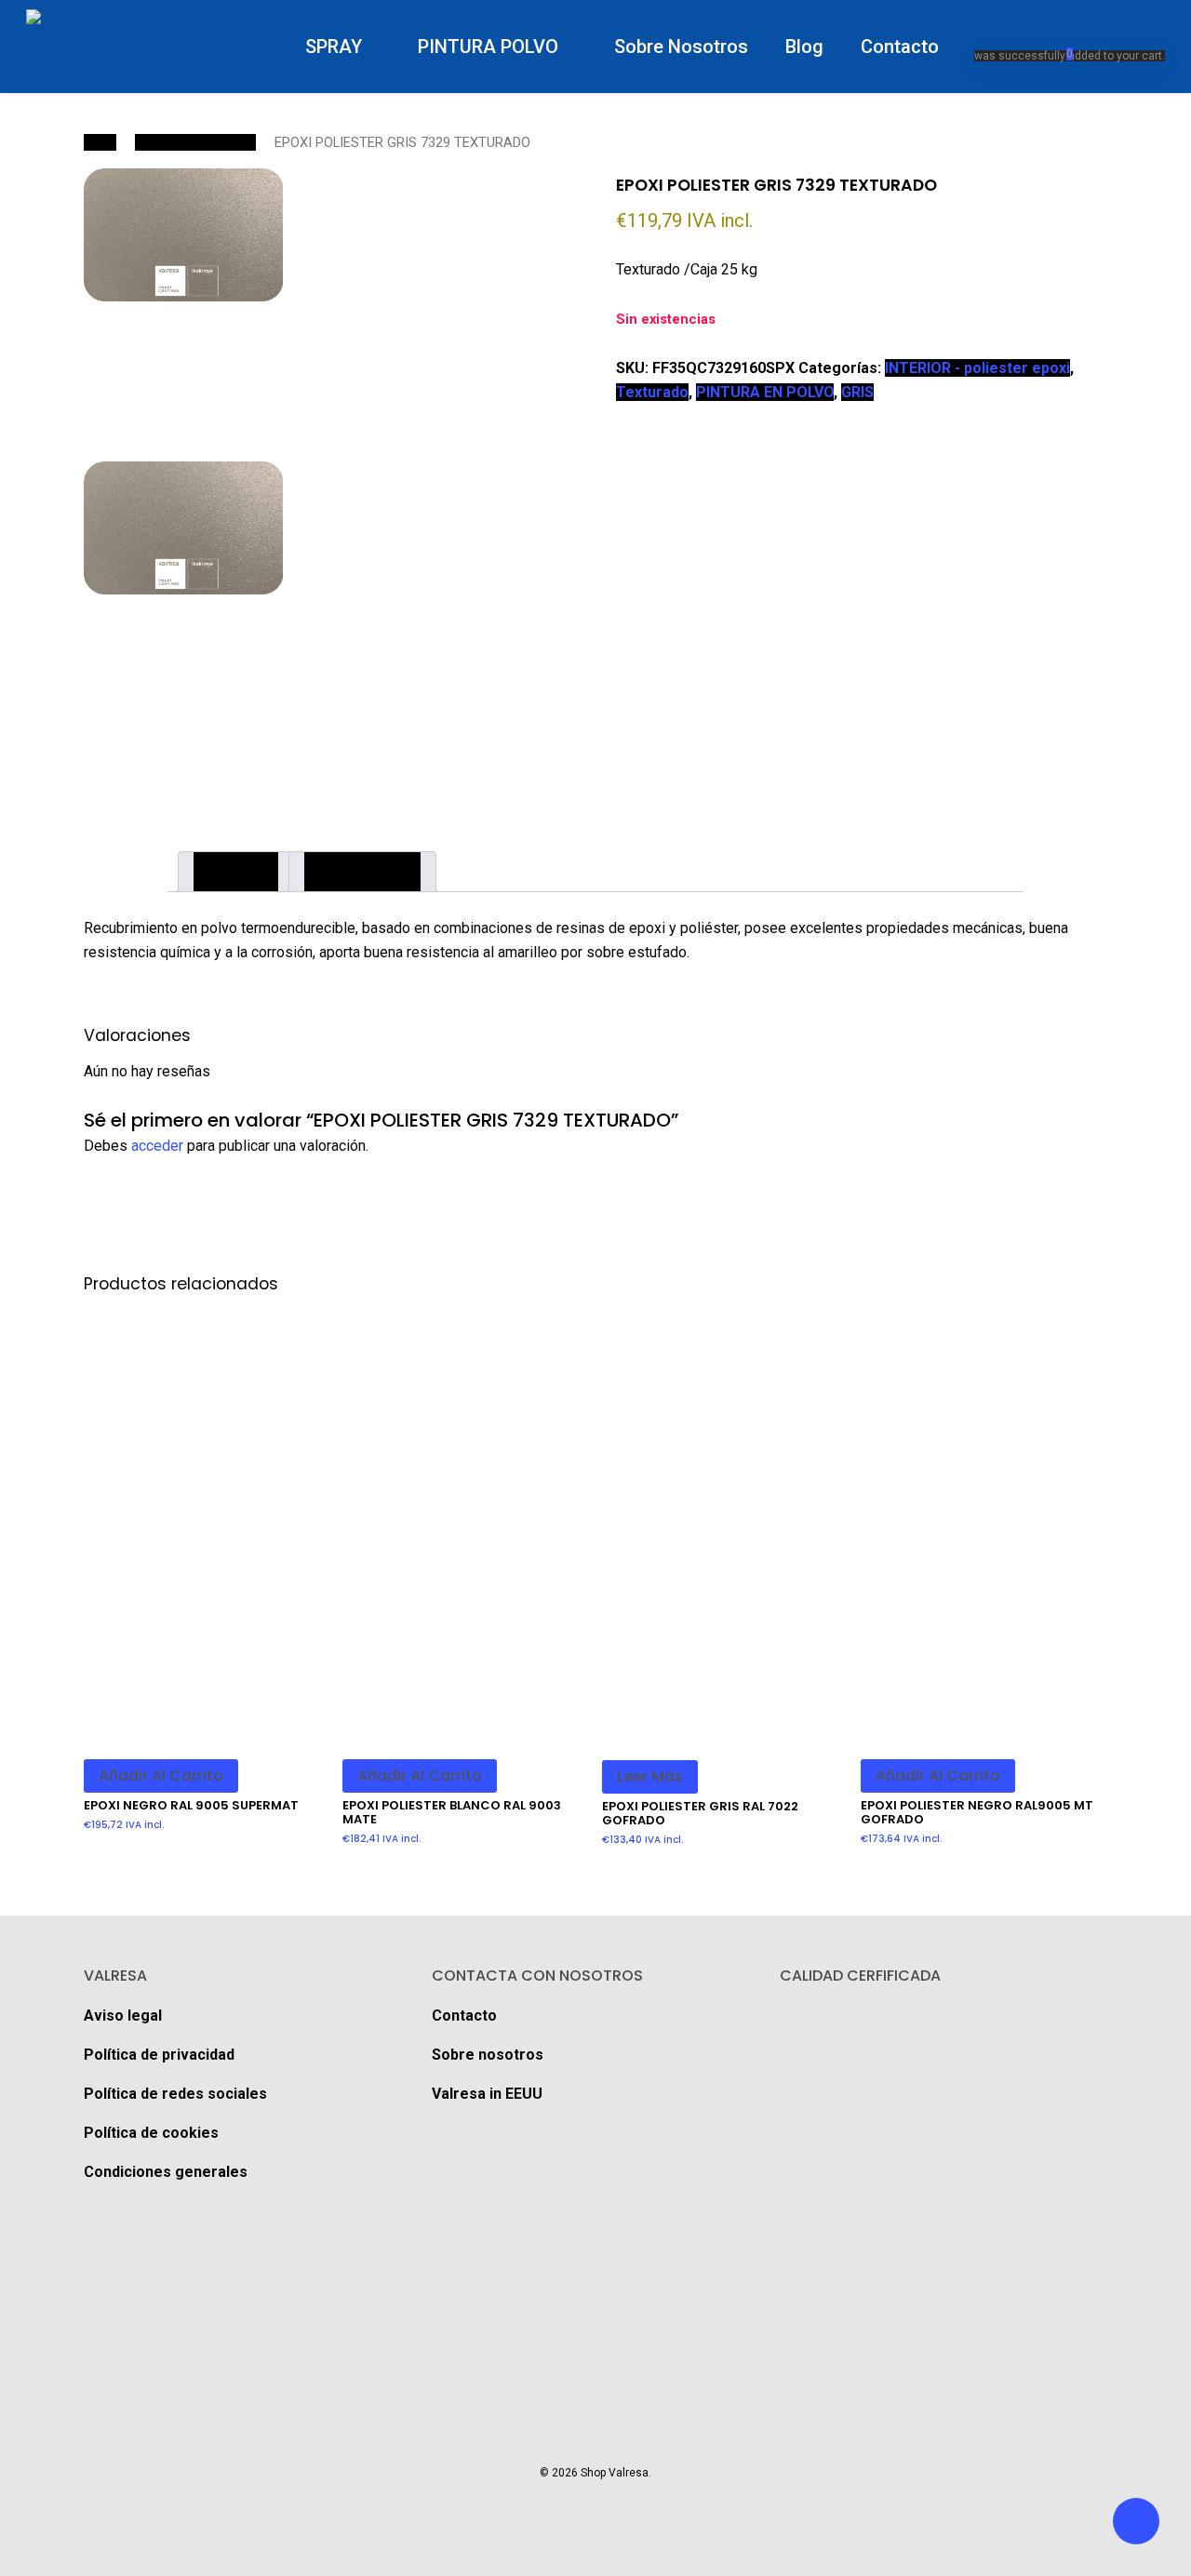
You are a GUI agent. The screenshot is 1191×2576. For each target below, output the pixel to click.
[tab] (236, 872)
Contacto (464, 2015)
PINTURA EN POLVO (195, 142)
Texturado (652, 392)
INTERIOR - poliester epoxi (977, 368)
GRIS (857, 392)
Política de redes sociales (175, 2094)
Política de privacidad (159, 2055)
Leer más (650, 1776)
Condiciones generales (166, 2172)
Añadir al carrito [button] (161, 1775)
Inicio (100, 142)
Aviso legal (123, 2015)
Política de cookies (151, 2133)
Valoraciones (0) (362, 871)
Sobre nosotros (488, 2055)
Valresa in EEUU (487, 2094)
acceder (157, 1146)
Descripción (236, 871)
